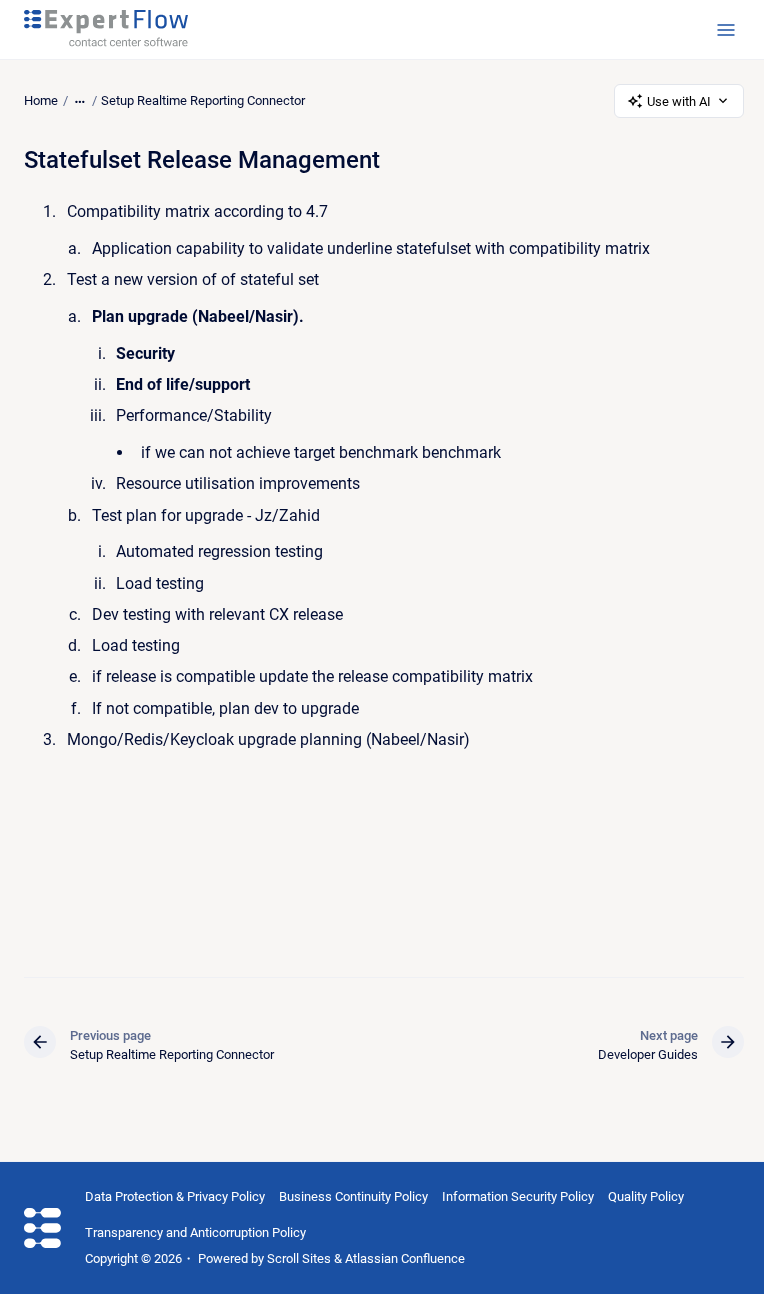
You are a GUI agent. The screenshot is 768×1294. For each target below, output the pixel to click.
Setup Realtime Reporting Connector (203, 100)
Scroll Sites (299, 1258)
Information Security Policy (518, 1196)
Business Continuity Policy (353, 1196)
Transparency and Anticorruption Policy (195, 1232)
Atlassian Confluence (405, 1258)
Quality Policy (646, 1196)
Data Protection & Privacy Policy (175, 1196)
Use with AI (679, 101)
